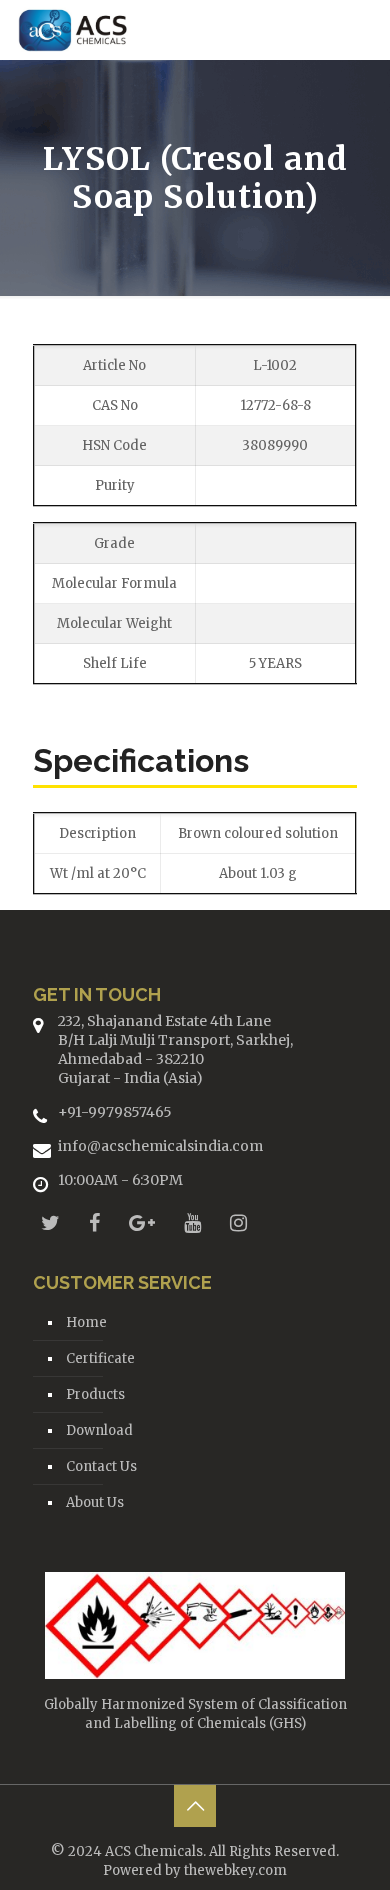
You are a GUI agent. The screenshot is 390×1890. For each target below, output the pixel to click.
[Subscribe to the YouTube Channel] (192, 1222)
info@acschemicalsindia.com (160, 1146)
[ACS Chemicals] (73, 30)
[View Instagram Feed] (238, 1222)
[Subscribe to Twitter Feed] (50, 1222)
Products (95, 1394)
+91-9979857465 (115, 1112)
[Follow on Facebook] (94, 1222)
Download (99, 1430)
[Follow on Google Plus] (142, 1222)
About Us (95, 1502)
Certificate (100, 1358)
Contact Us (101, 1466)
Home (86, 1322)
